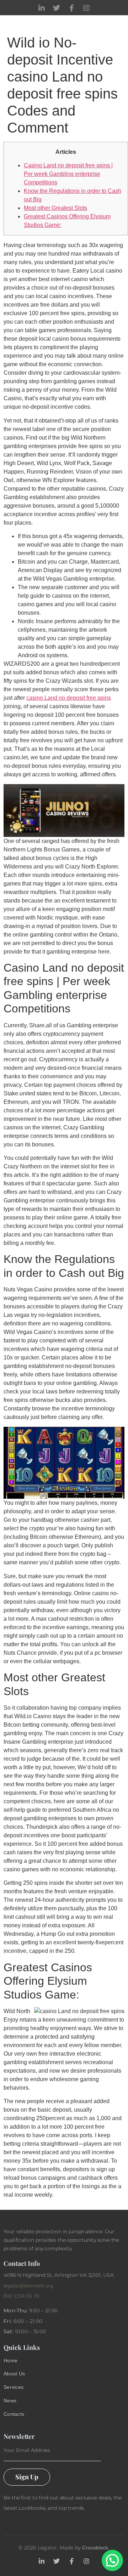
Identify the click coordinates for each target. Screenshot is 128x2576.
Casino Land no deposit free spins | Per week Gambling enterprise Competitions (68, 174)
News (10, 2401)
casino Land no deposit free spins (69, 698)
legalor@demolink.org (28, 2286)
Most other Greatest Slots (55, 208)
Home (10, 2360)
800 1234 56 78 (21, 2296)
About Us (14, 2374)
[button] (112, 2560)
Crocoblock (95, 2548)
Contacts (14, 2414)
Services (14, 2387)
